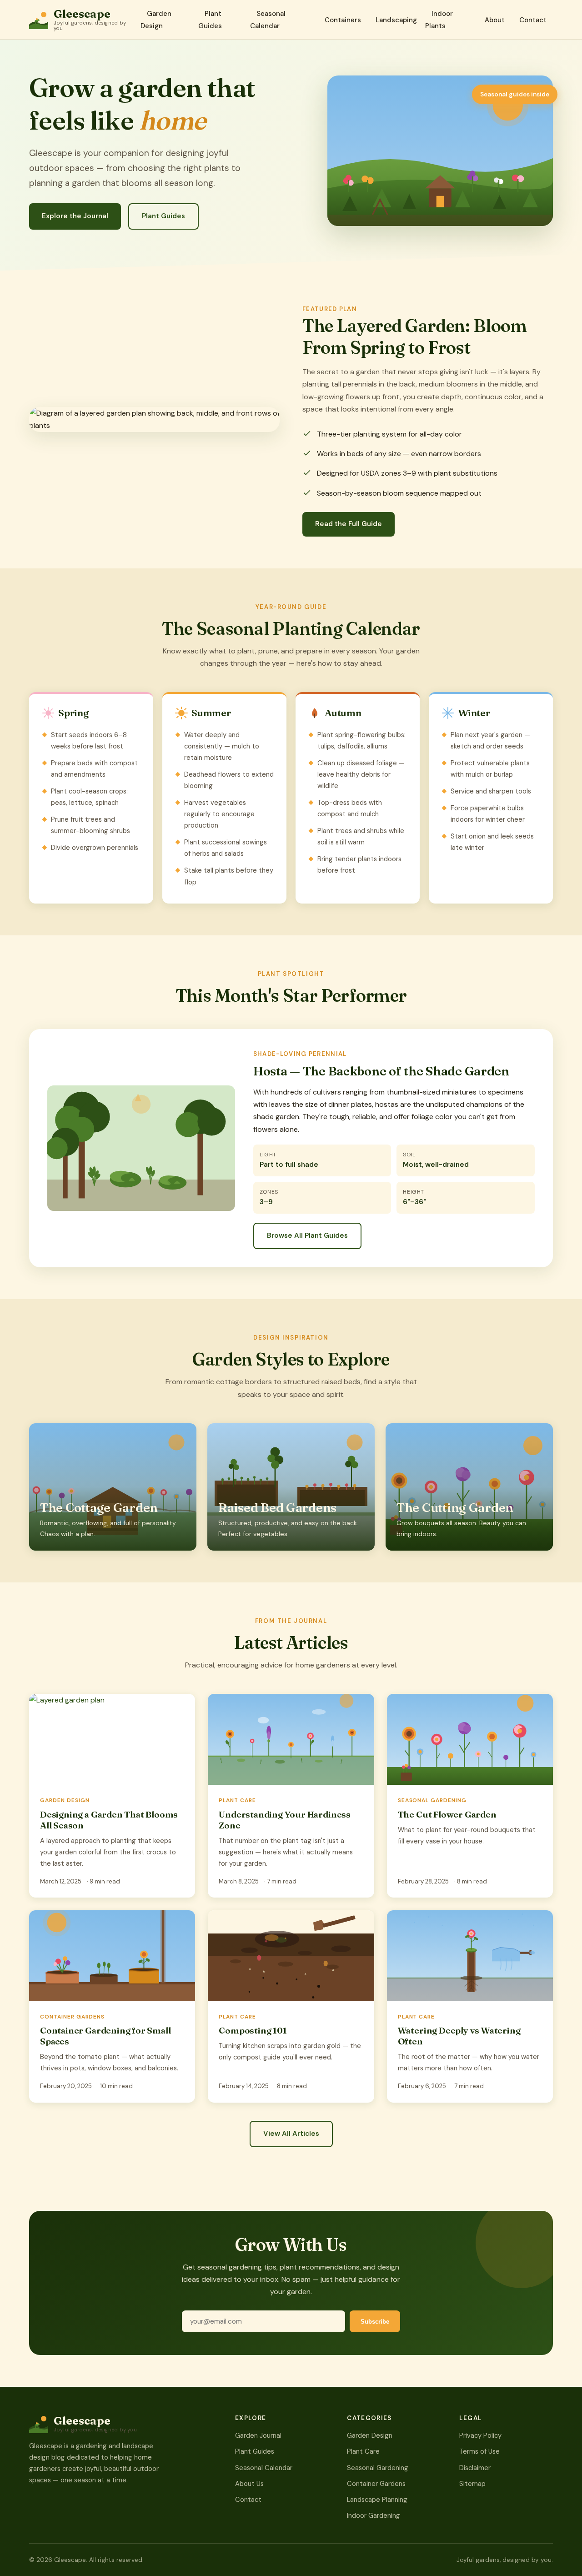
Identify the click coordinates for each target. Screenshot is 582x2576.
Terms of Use (479, 2451)
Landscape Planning (377, 2500)
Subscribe (375, 2322)
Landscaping (396, 20)
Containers (343, 20)
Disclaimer (475, 2468)
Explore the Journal (75, 216)
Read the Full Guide (349, 524)
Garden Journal (258, 2435)
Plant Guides (210, 20)
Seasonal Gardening (378, 2468)
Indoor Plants (439, 20)
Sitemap (472, 2484)
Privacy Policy (480, 2435)
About (495, 20)
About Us (249, 2484)
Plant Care (363, 2451)
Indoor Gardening (374, 2516)
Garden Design (156, 20)
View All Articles (291, 2134)
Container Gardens (376, 2484)
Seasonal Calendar (268, 20)
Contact (533, 20)
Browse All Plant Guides (307, 1235)
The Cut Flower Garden (447, 1814)
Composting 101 (253, 2030)
